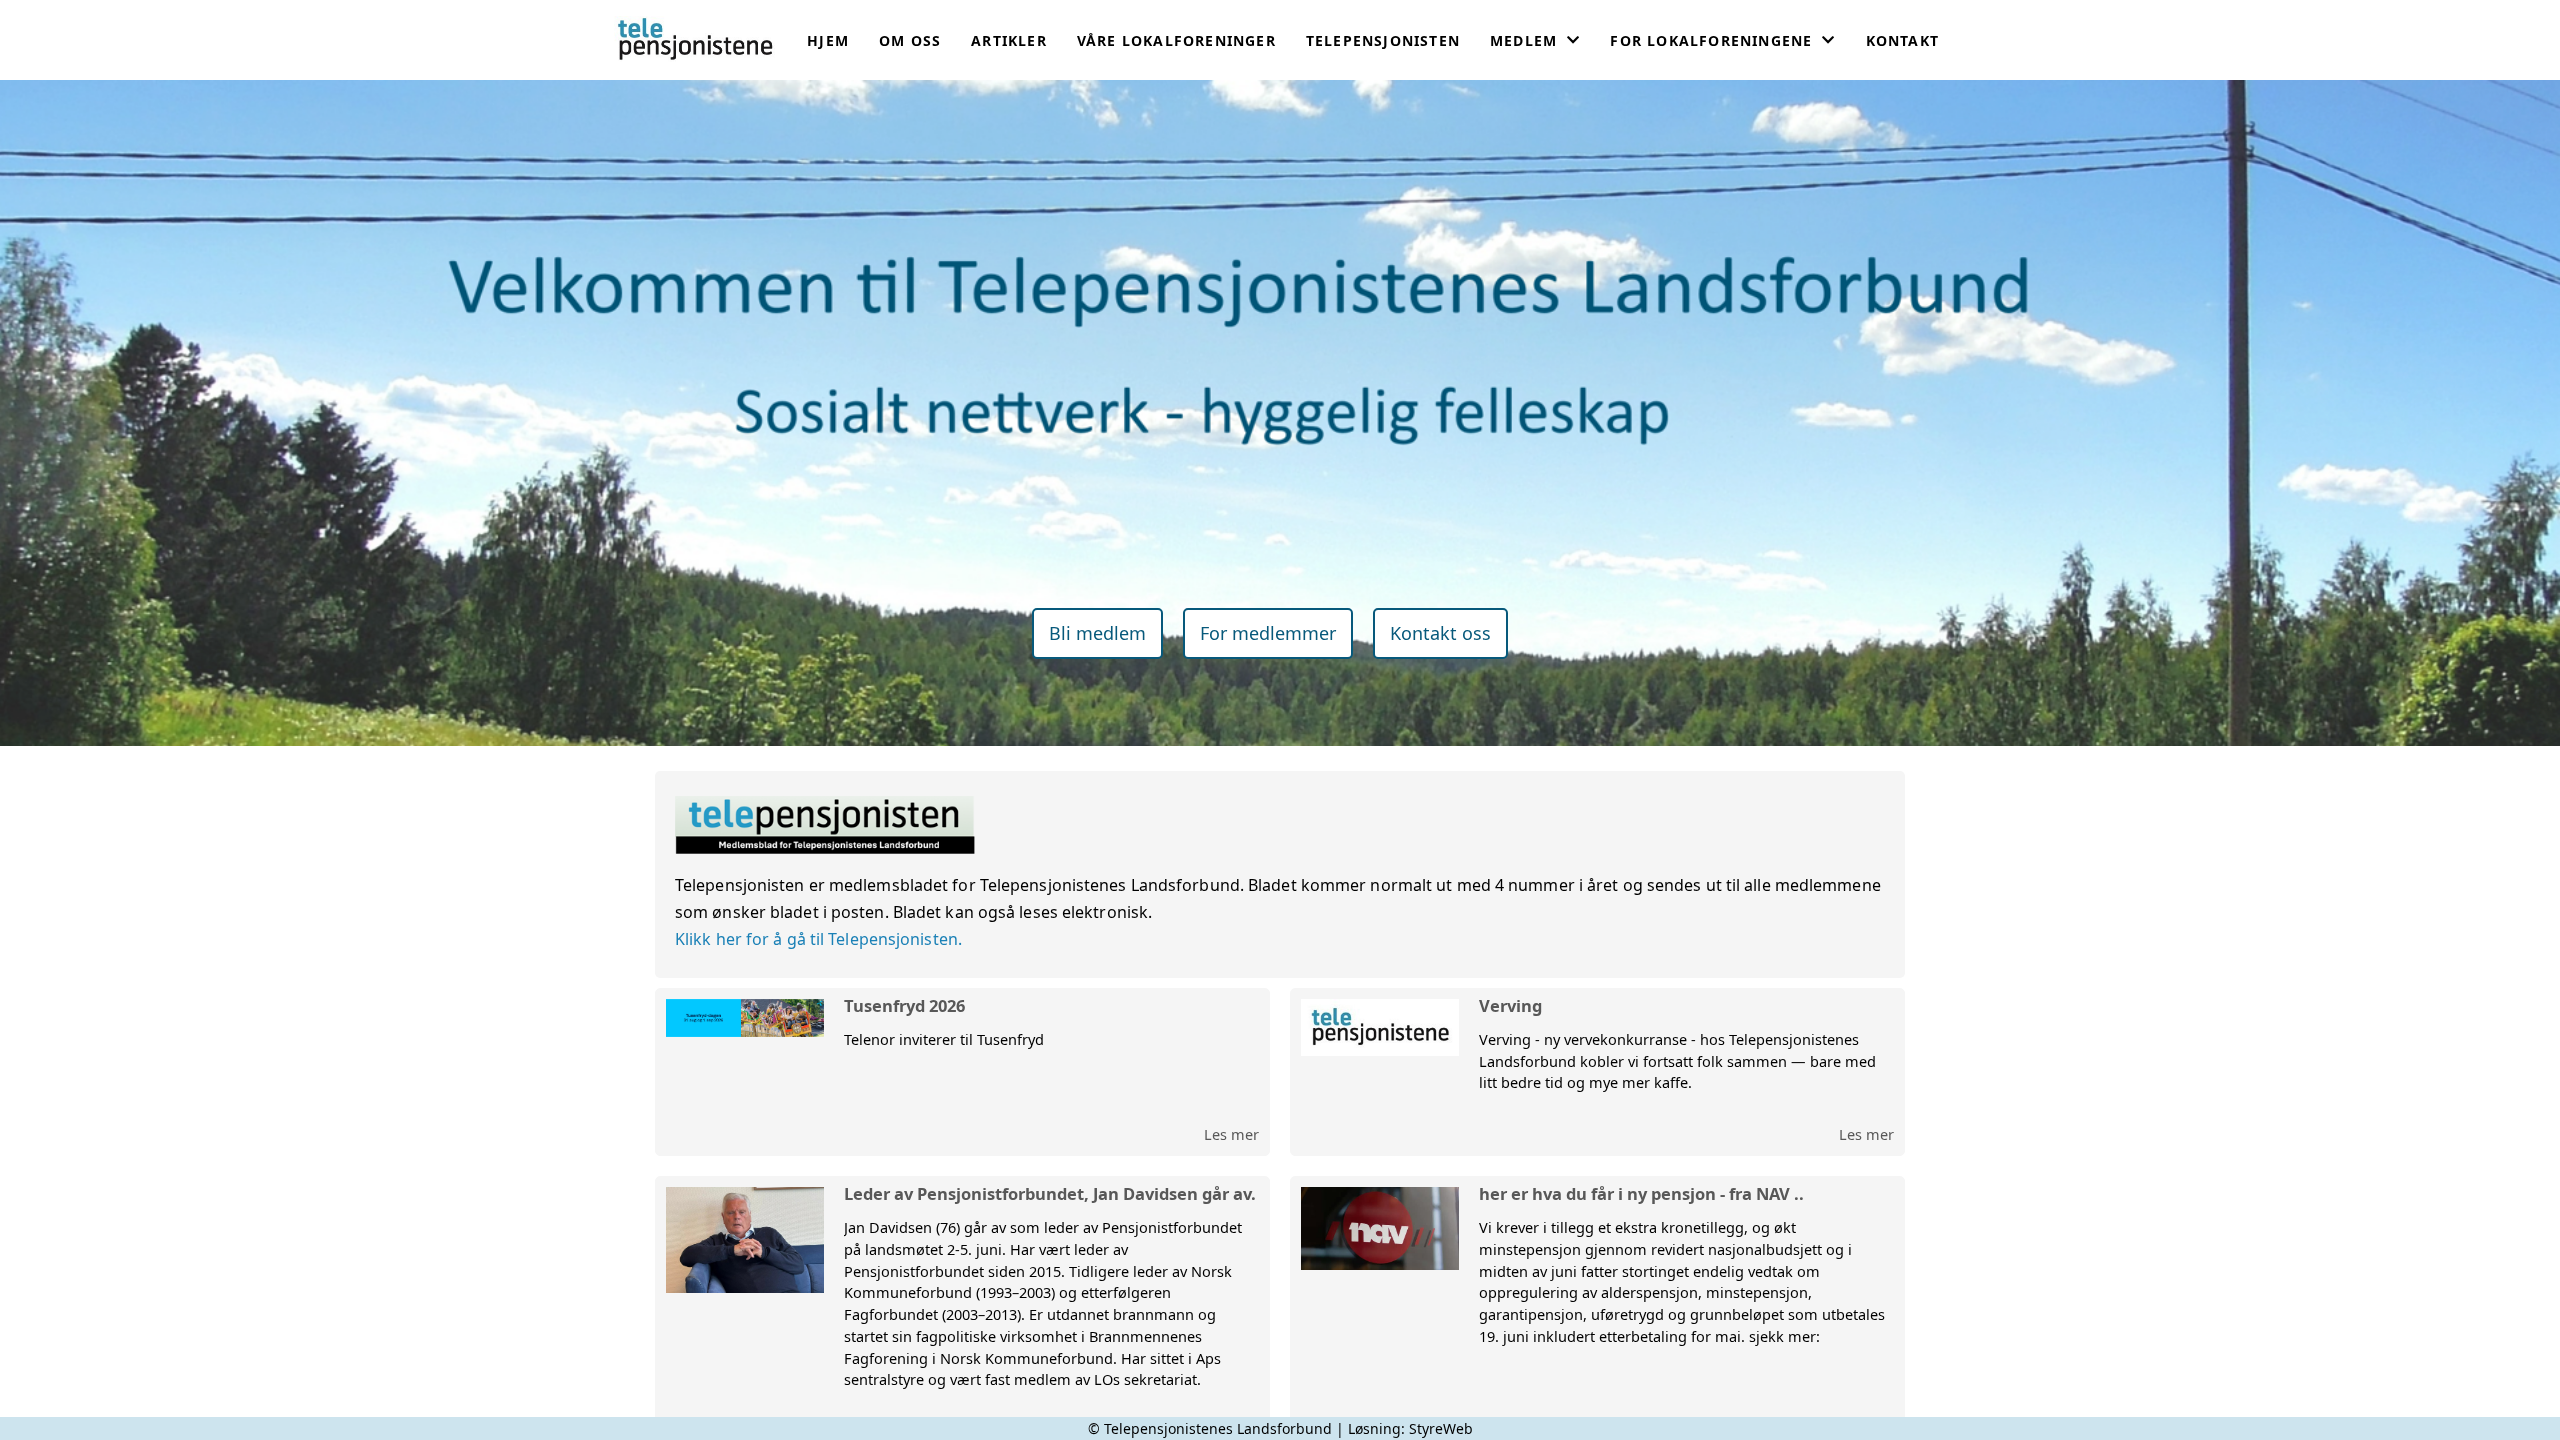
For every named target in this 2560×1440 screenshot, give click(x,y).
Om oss (910, 40)
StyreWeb (1441, 1428)
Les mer (1231, 1134)
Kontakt (1902, 40)
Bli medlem (1097, 633)
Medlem (1523, 40)
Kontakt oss (1440, 633)
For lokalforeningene (1711, 40)
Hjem (828, 40)
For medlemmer (1268, 633)
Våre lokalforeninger (1176, 40)
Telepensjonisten (1383, 40)
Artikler (1009, 40)
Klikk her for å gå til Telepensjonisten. (818, 939)
